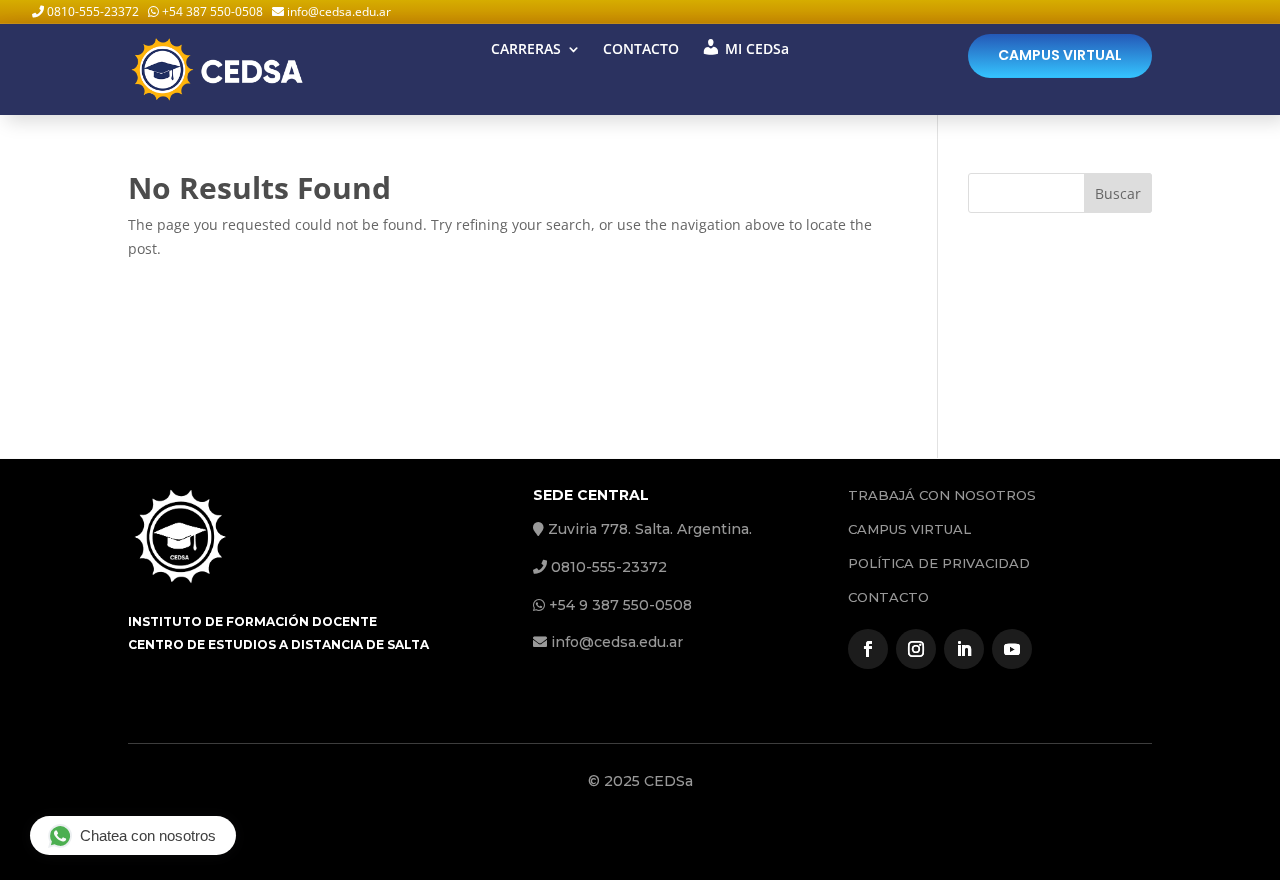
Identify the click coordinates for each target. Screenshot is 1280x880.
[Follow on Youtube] (1012, 649)
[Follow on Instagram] (916, 649)
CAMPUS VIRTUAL (1060, 55)
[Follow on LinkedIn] (964, 649)
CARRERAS (526, 50)
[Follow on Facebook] (868, 649)
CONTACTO (641, 50)
